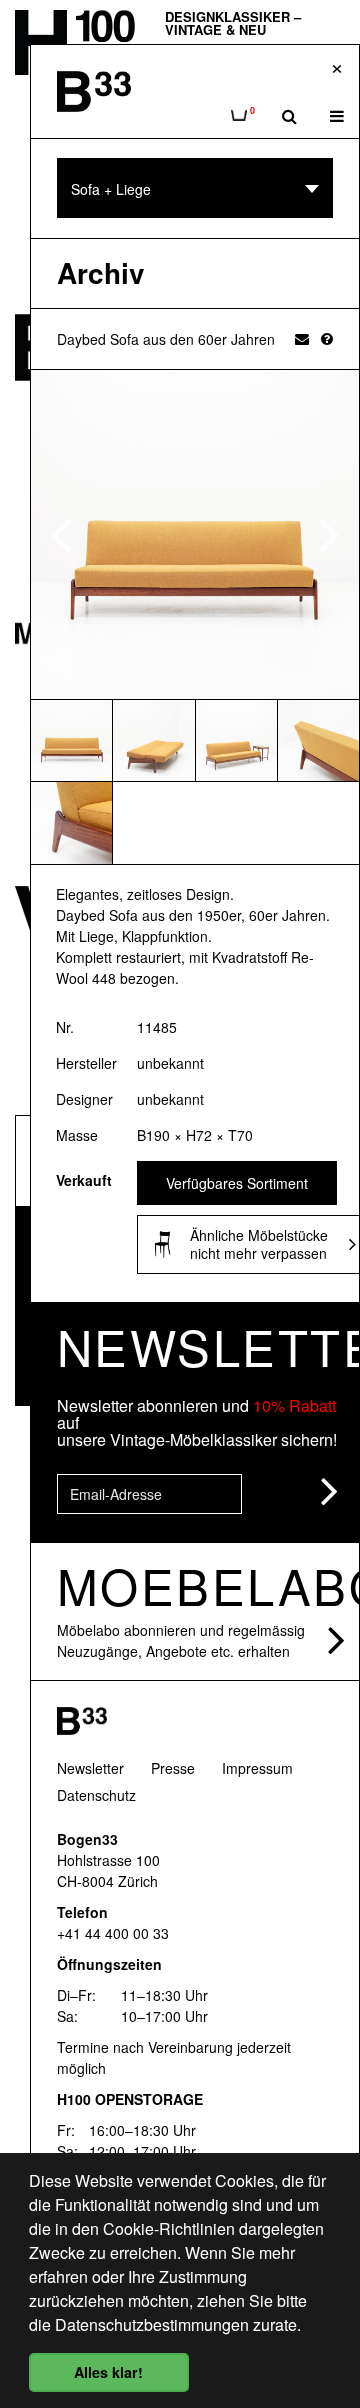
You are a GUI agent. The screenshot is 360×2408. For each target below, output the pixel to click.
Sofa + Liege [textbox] (111, 189)
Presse (173, 1768)
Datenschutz (96, 1795)
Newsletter (90, 1768)
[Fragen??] (327, 338)
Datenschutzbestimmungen (152, 2324)
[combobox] (195, 188)
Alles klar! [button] (108, 2372)
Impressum (257, 1768)
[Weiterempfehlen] (302, 338)
